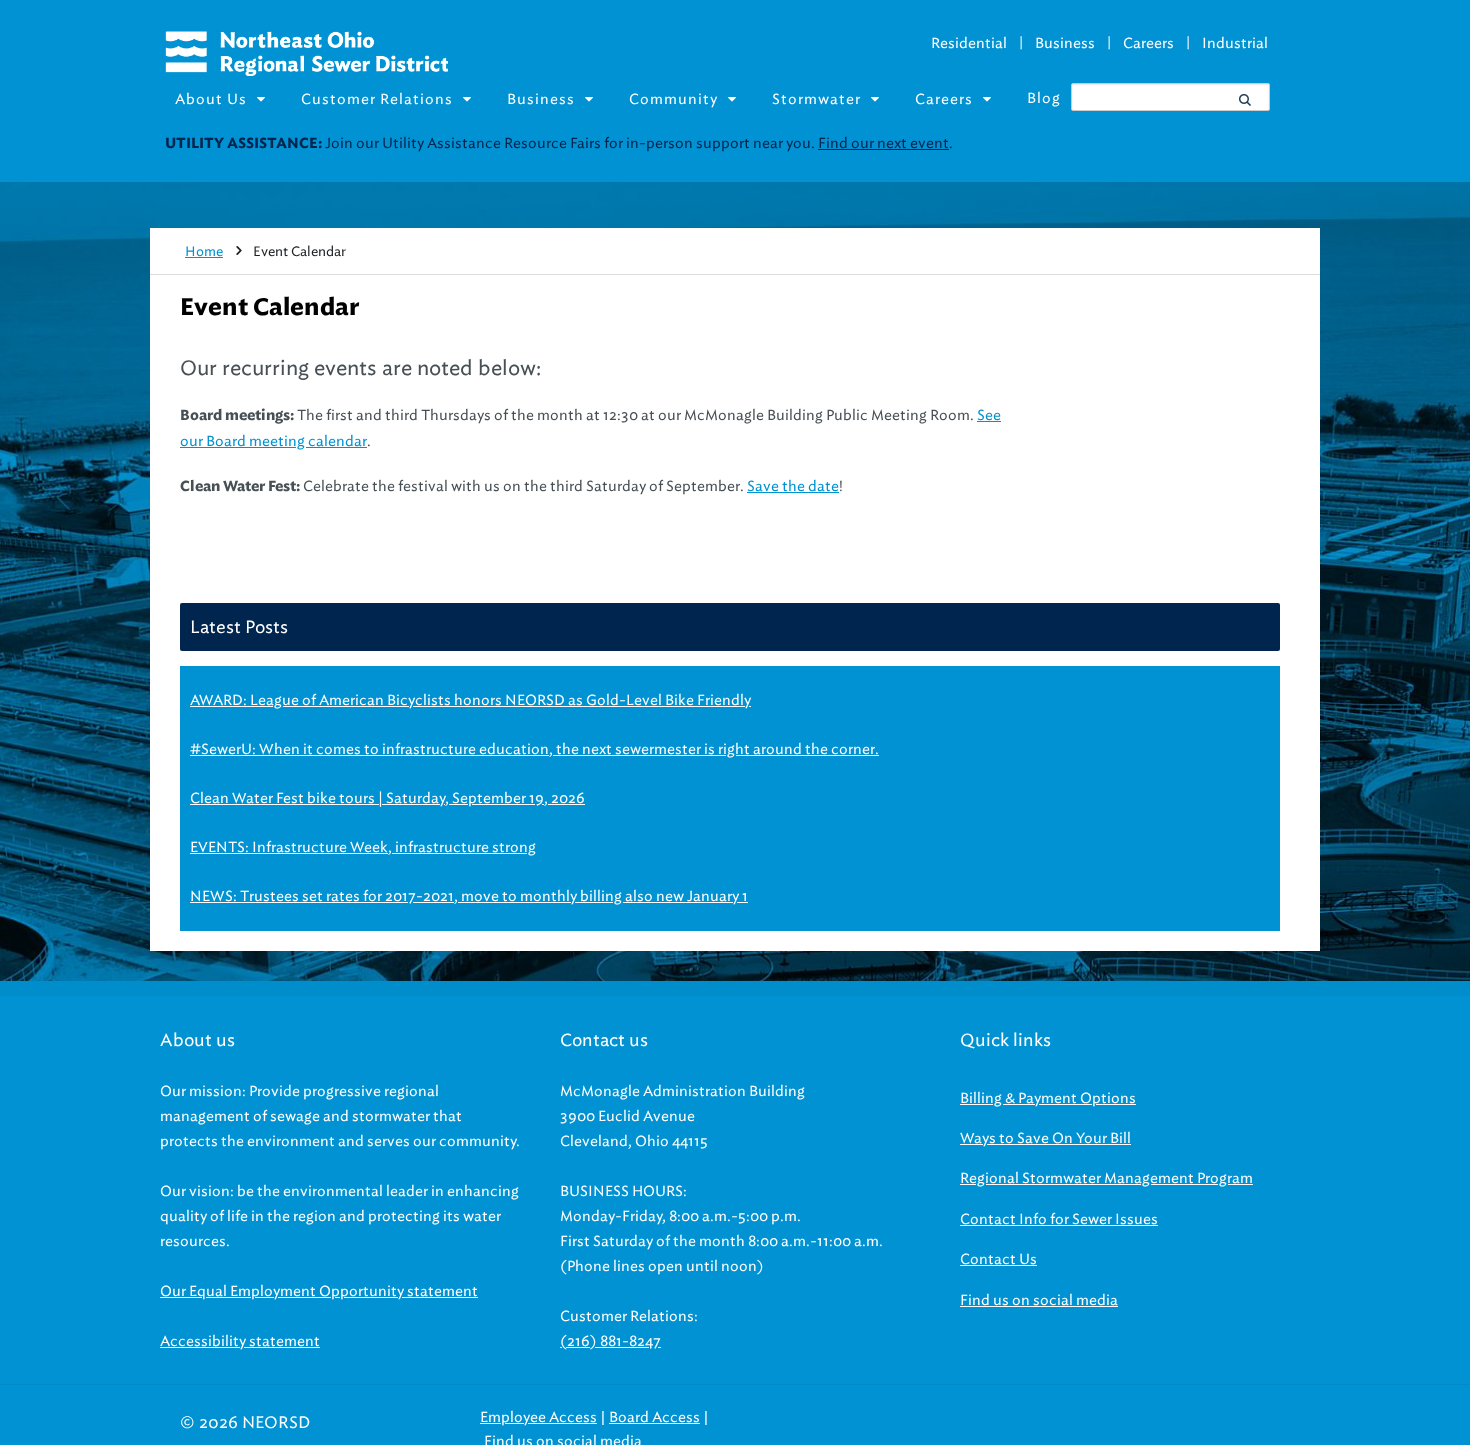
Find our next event (883, 143)
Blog (1044, 98)
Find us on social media (1039, 1300)
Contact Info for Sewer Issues (1059, 1219)
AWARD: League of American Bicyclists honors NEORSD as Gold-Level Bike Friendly (470, 700)
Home (204, 251)
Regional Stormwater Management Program (1106, 1178)
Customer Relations (377, 99)
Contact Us (998, 1259)
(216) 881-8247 (610, 1341)
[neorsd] (306, 71)
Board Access (654, 1417)
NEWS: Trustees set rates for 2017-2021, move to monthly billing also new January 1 (469, 896)
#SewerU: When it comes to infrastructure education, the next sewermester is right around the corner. (534, 749)
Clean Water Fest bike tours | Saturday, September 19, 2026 (387, 798)
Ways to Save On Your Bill (1045, 1138)
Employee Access (538, 1417)
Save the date (793, 486)
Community (673, 99)
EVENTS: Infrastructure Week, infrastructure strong (363, 847)
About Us (211, 99)
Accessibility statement (240, 1341)
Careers (1148, 43)
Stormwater (816, 99)
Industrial (1235, 43)
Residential (969, 43)
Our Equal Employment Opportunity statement (319, 1291)
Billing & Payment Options (1048, 1098)
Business (1065, 43)
